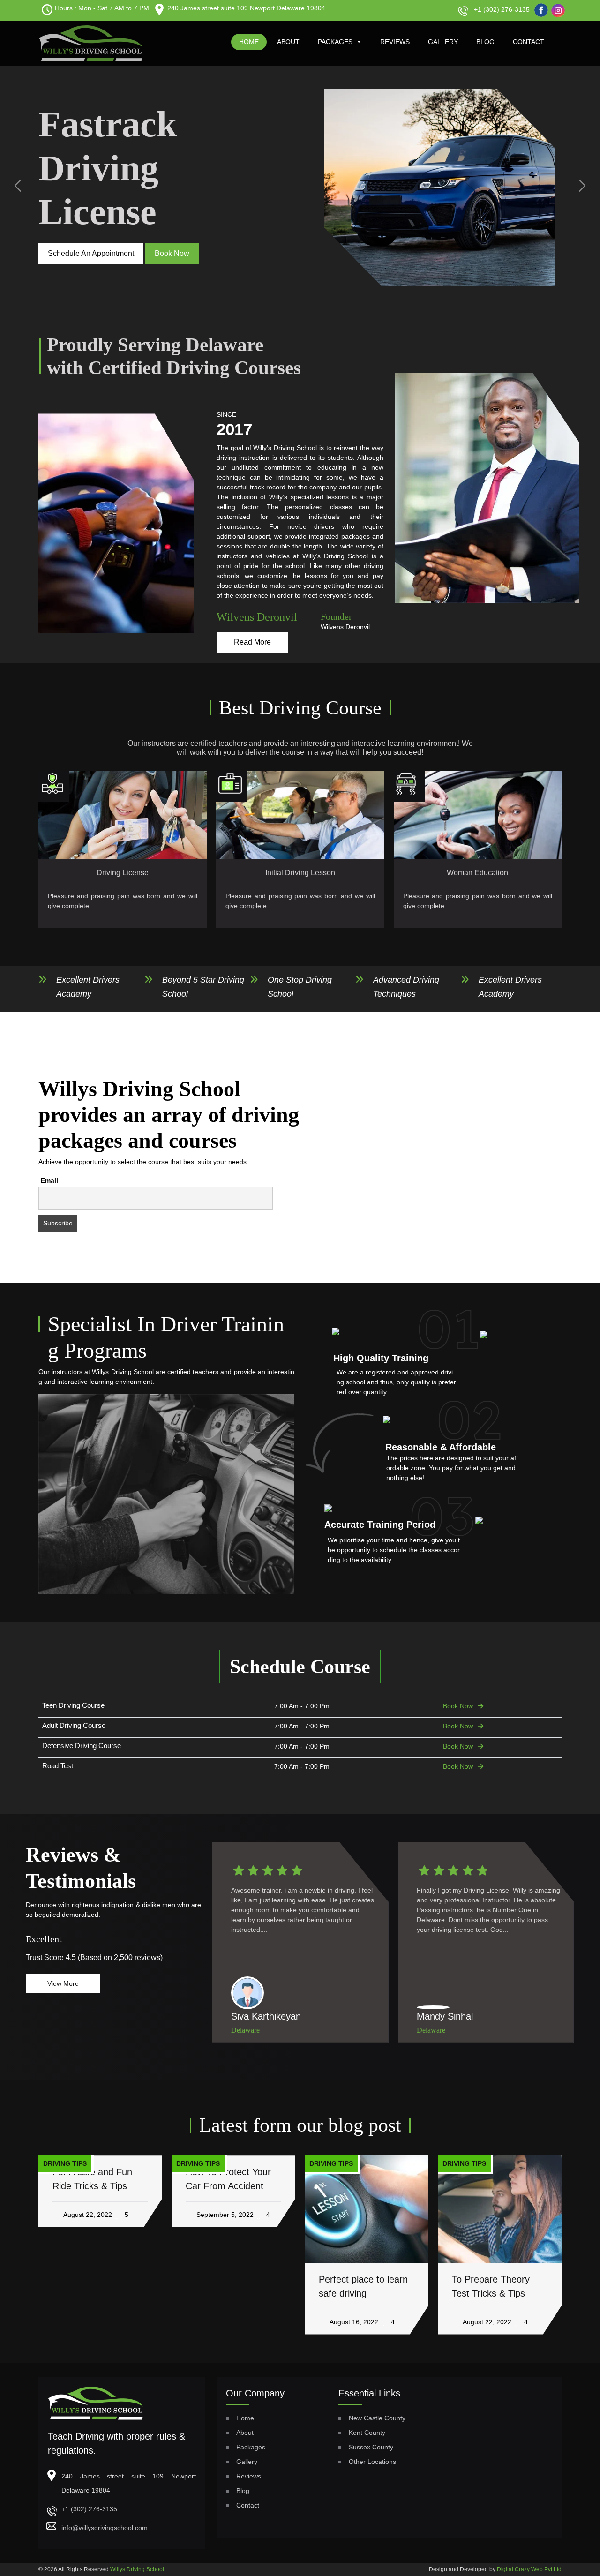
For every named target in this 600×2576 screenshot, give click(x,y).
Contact (529, 42)
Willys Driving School (137, 2569)
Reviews (395, 42)
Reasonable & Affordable (441, 1447)
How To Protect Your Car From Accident (228, 2179)
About (288, 42)
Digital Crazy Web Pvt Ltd (529, 2569)
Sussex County (371, 2447)
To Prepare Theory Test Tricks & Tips (491, 2286)
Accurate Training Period (380, 1525)
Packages (335, 42)
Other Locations (372, 2462)
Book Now (458, 1706)
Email (49, 1180)
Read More (252, 642)
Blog (485, 42)
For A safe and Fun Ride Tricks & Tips (92, 2179)
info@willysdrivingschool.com (105, 2528)
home (249, 42)
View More (63, 1983)
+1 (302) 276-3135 (502, 9)
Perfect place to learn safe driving (363, 2286)
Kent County (367, 2433)
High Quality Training (381, 1358)
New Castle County (377, 2418)
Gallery (443, 42)
